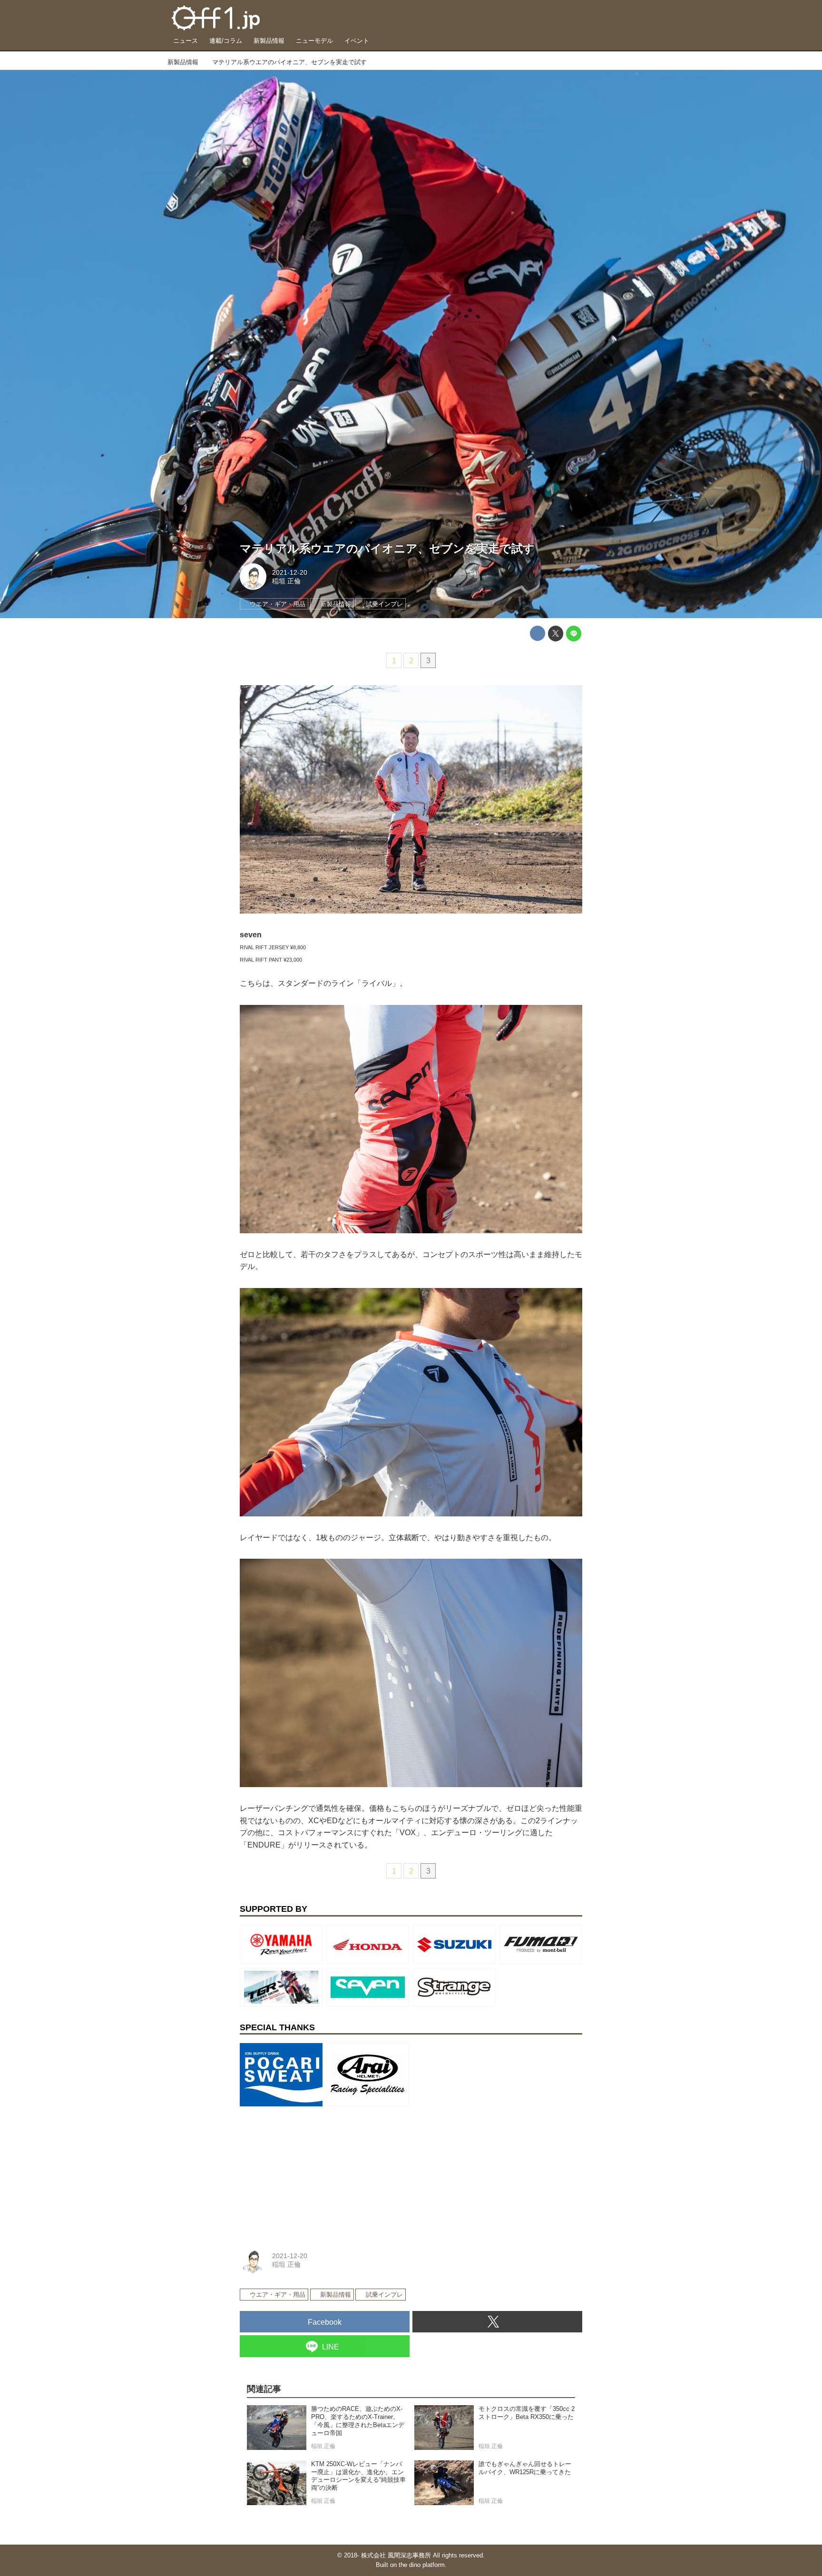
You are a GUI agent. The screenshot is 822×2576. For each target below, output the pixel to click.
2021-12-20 (290, 572)
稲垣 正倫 (286, 581)
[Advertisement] (311, 2170)
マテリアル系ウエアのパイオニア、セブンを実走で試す (387, 548)
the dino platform (422, 2565)
